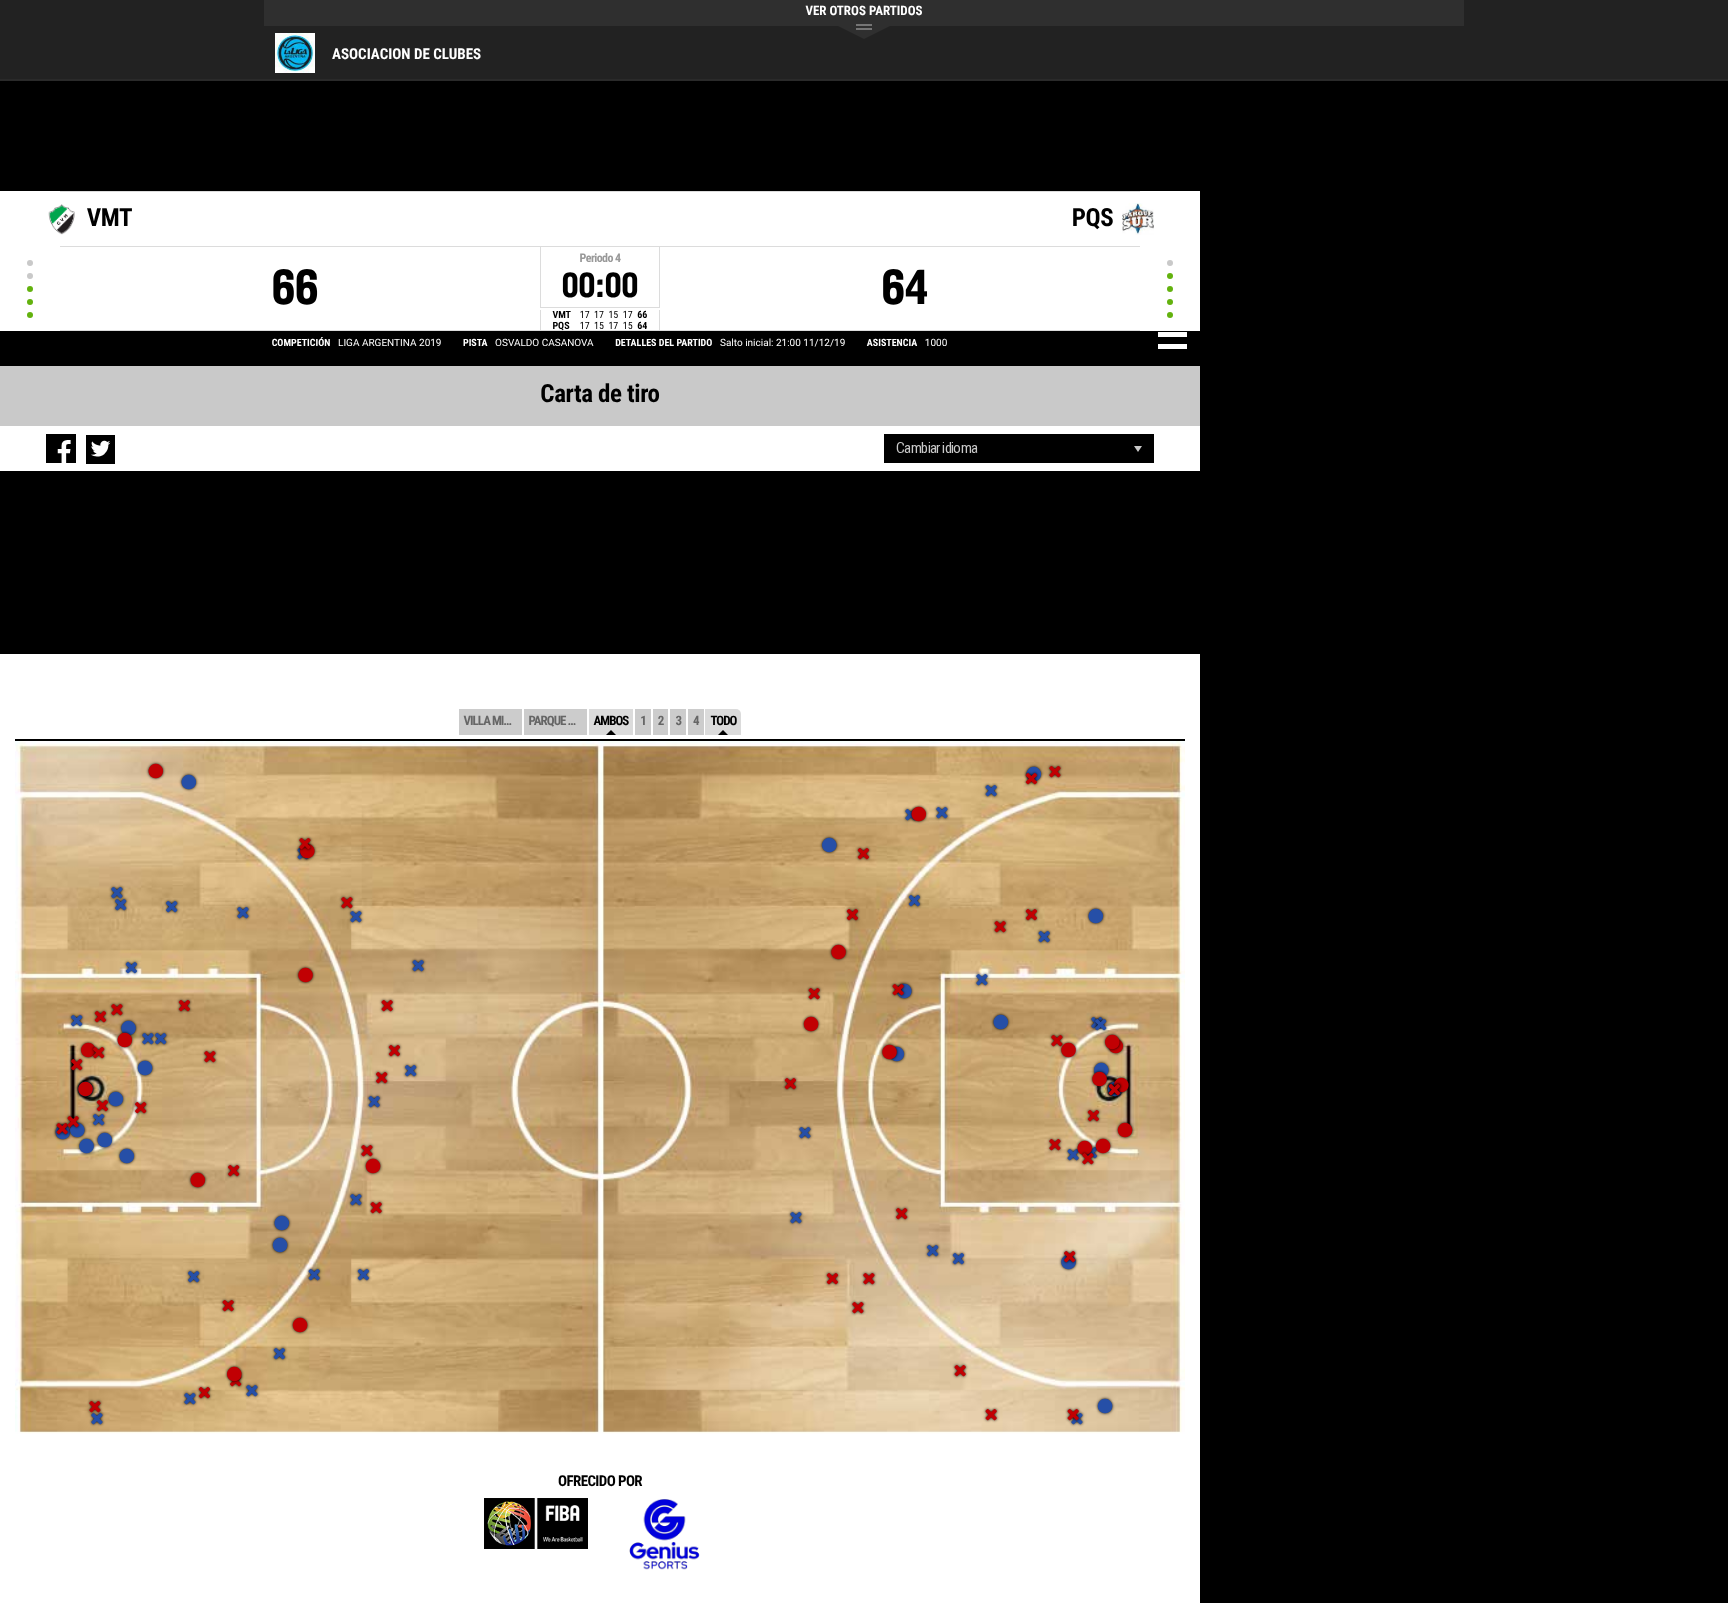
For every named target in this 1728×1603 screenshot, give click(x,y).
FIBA (536, 1534)
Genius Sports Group (664, 1534)
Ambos (611, 721)
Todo (723, 721)
